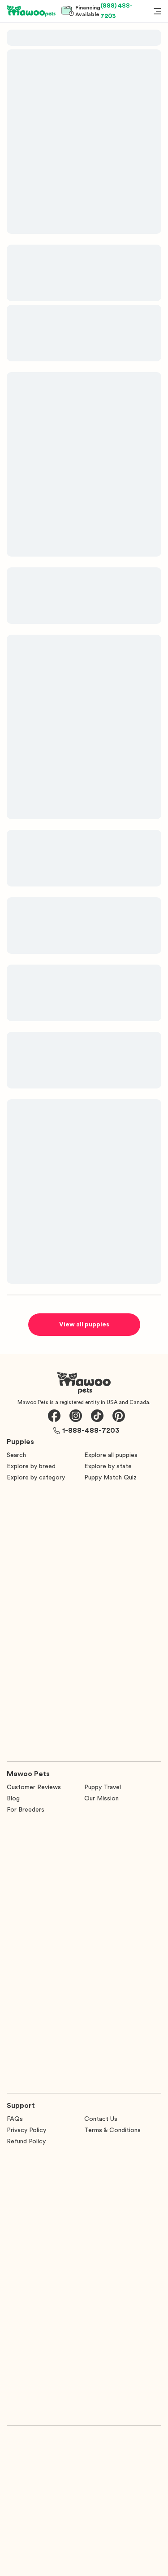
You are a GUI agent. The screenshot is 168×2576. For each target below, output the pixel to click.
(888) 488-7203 (116, 11)
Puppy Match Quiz (110, 1478)
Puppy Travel (103, 1787)
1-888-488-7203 (91, 1431)
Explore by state (108, 1466)
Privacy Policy (26, 2130)
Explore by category (36, 1478)
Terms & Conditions (112, 2130)
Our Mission (101, 1799)
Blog (13, 1799)
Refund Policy (26, 2142)
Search (16, 1455)
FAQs (15, 2119)
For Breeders (26, 1810)
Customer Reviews (34, 1787)
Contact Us (101, 2119)
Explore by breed (31, 1466)
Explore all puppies (111, 1455)
